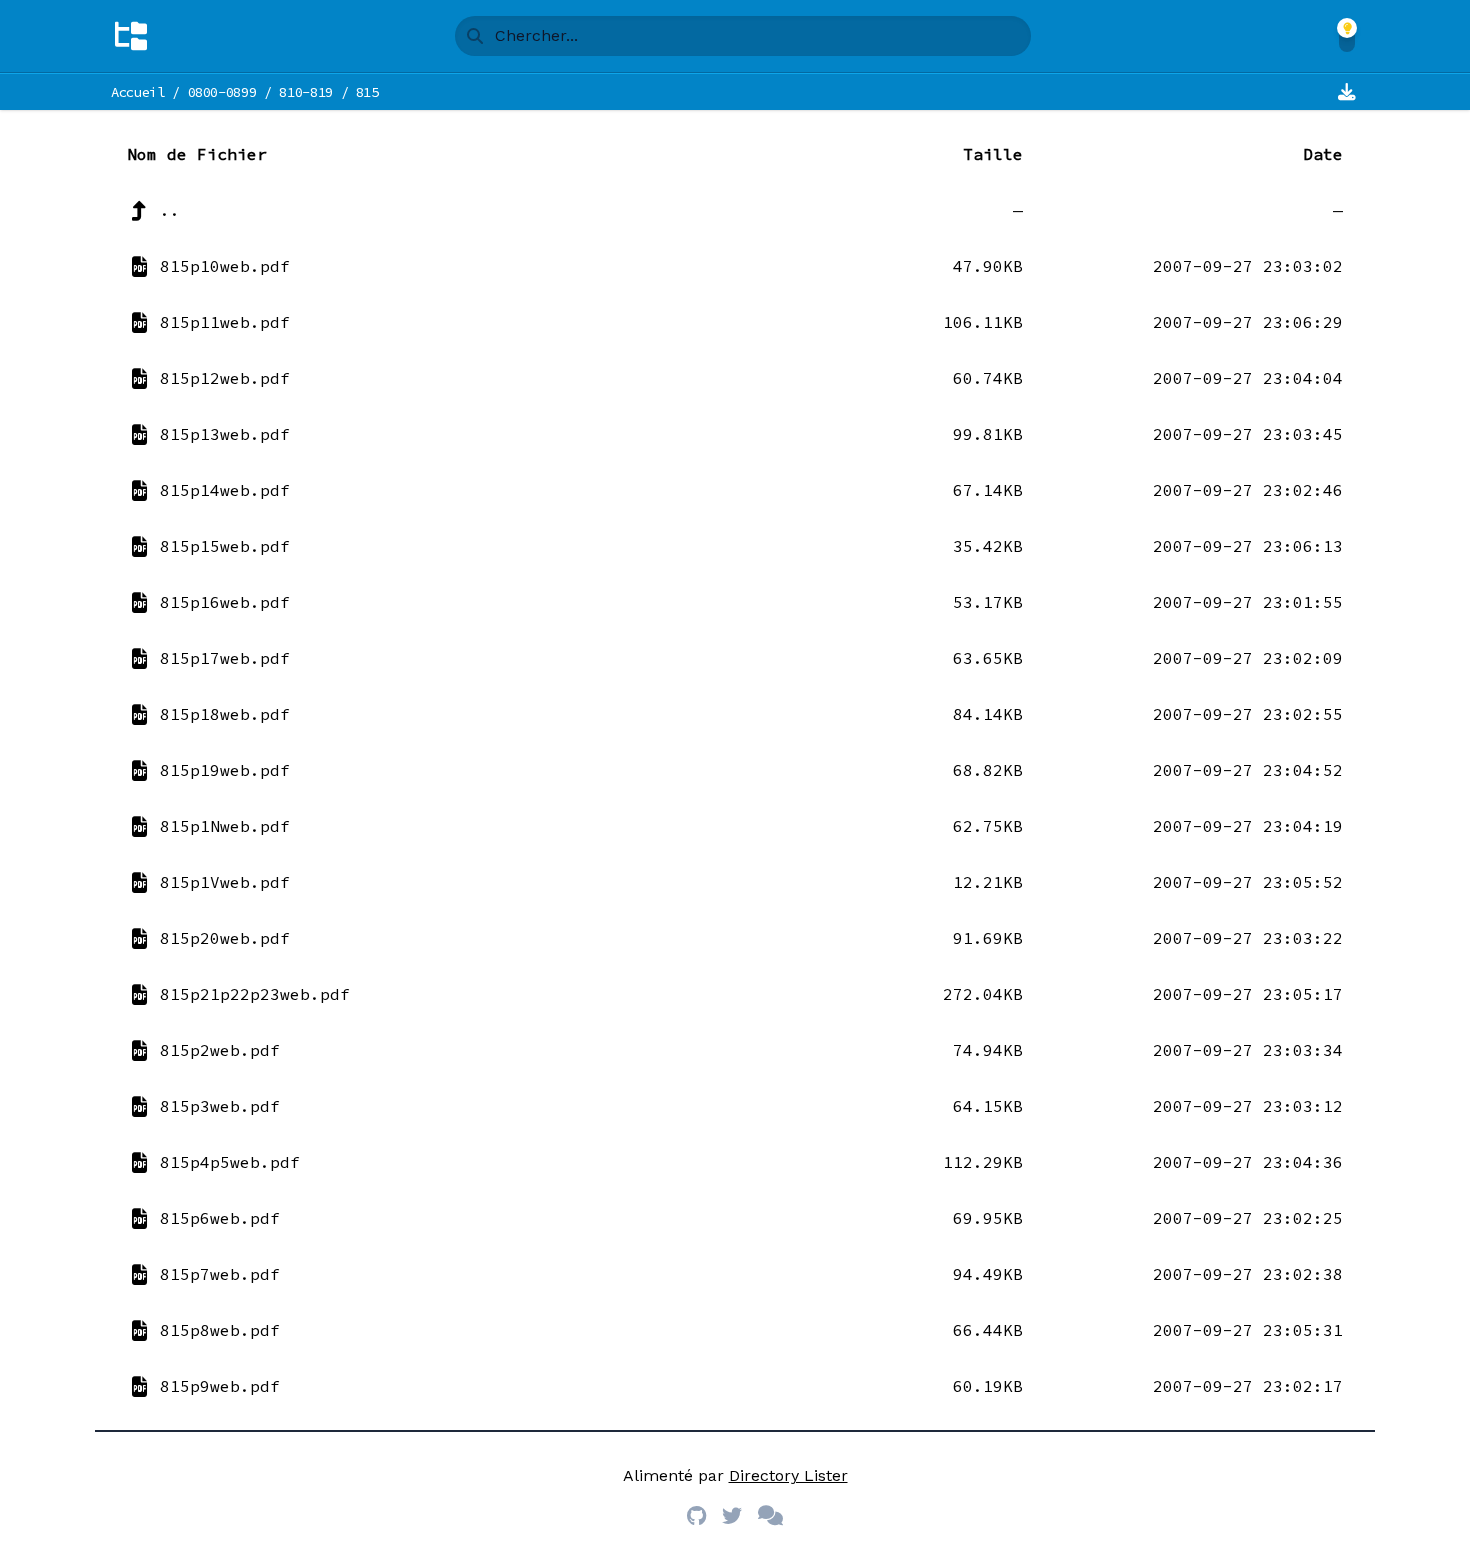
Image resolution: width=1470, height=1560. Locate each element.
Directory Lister (788, 1475)
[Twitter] (732, 1516)
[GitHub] (696, 1516)
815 (367, 92)
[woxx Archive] (131, 36)
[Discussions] (770, 1516)
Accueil (138, 92)
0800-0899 (222, 92)
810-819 (306, 92)
